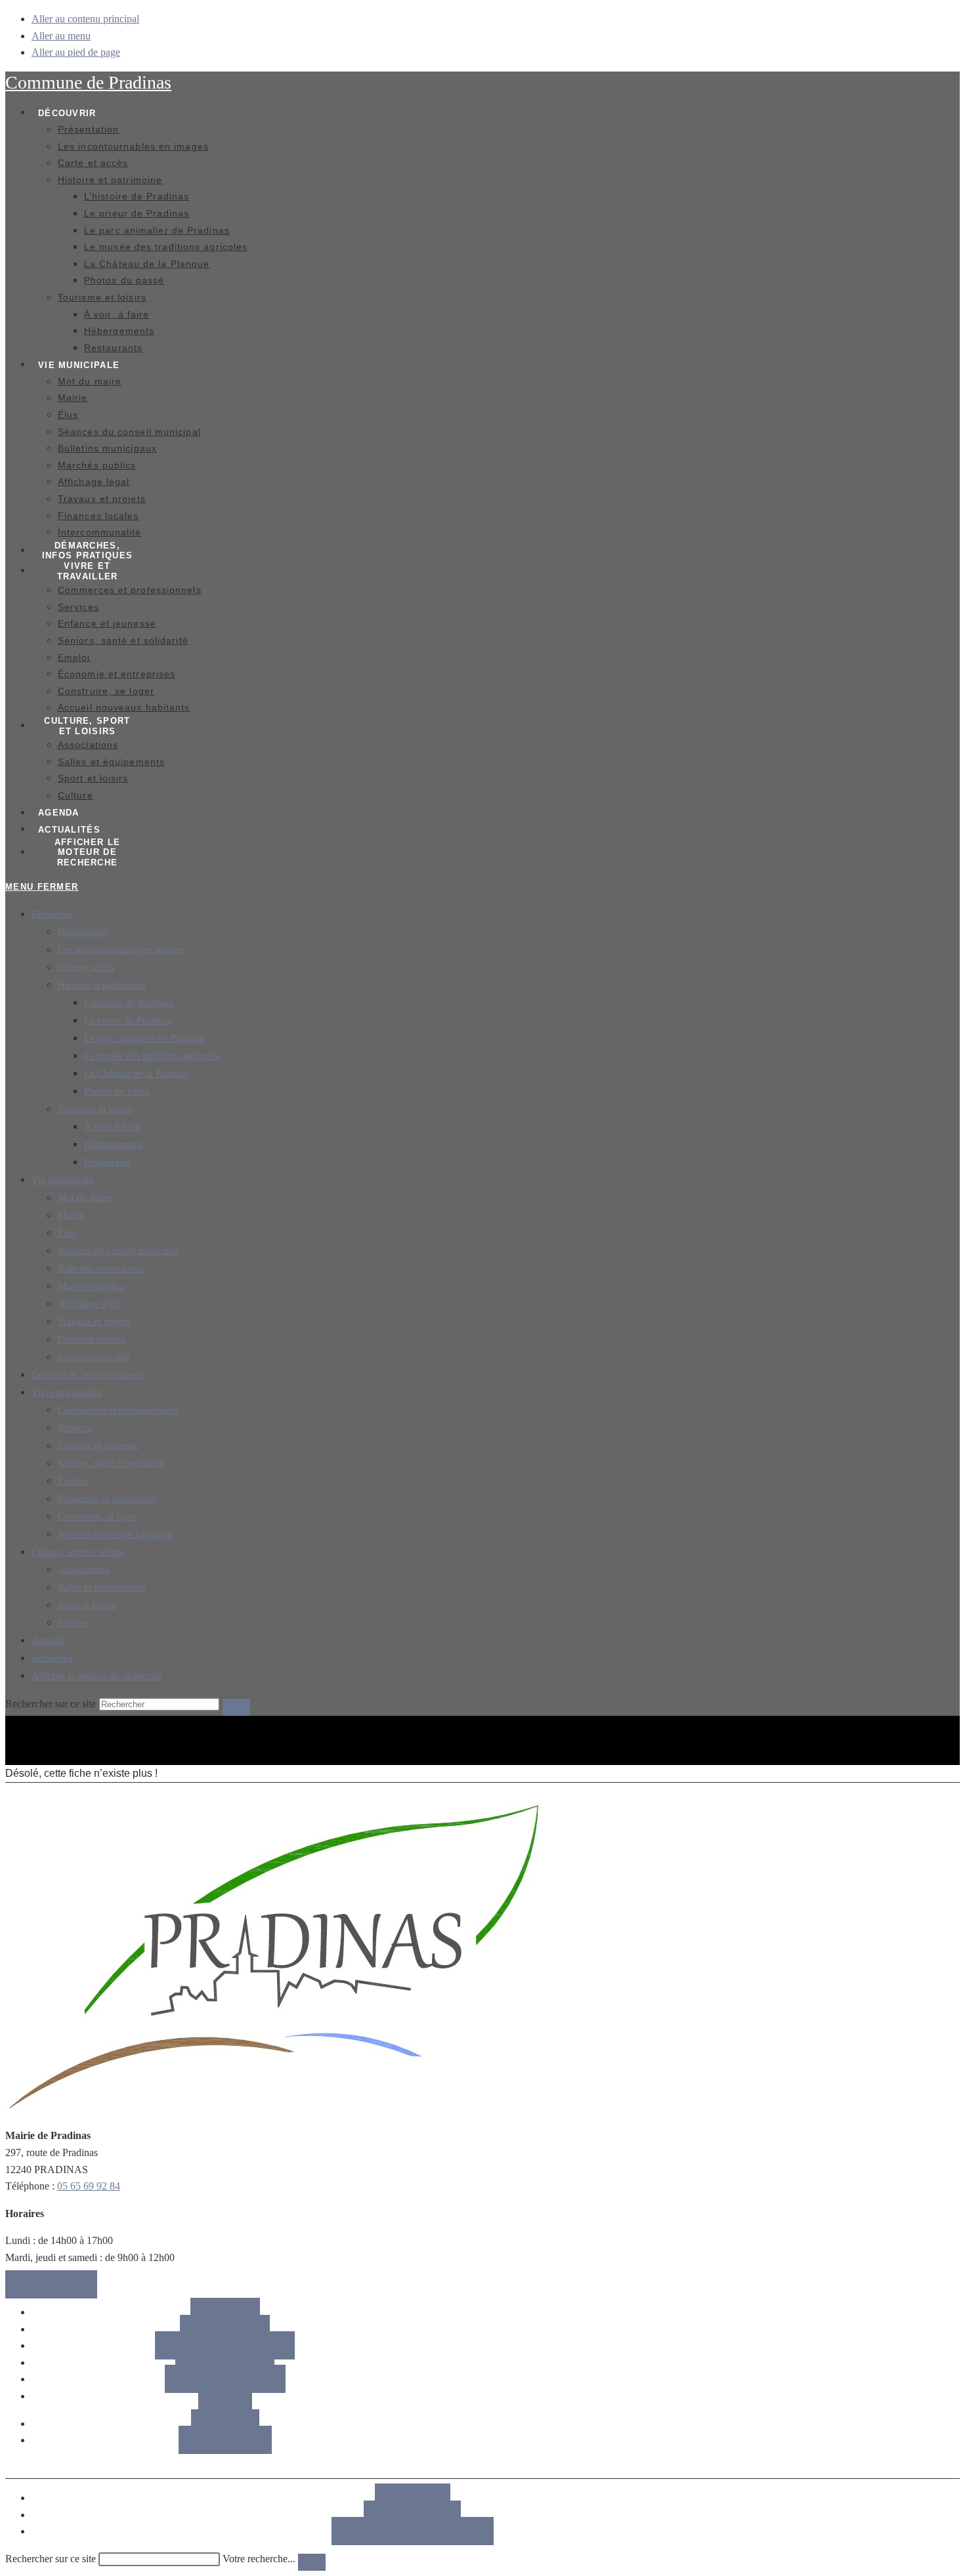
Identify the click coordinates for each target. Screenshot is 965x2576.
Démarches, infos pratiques (87, 1375)
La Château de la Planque (136, 1073)
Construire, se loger (98, 1516)
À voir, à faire (112, 1127)
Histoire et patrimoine (102, 985)
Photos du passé (117, 1091)
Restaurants (108, 1162)
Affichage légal (89, 1304)
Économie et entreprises (107, 1499)
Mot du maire (85, 1197)
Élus (67, 1233)
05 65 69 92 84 (89, 2186)
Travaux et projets (95, 1321)
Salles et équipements (102, 1587)
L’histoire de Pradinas (128, 1003)
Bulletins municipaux (101, 1268)
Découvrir (52, 914)
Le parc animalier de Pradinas (145, 1038)
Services (75, 1428)
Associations (84, 1569)
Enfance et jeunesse (98, 1445)
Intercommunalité (94, 1357)
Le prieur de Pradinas (128, 1020)
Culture (73, 1623)
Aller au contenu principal (85, 19)
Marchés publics (91, 1286)
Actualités (52, 1658)
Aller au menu (61, 36)
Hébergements (114, 1144)
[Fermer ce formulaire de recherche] (312, 2562)
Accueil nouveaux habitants (115, 1534)
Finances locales (91, 1339)
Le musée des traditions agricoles (152, 1056)
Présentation (83, 932)
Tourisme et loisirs (95, 1109)
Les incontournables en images (121, 949)
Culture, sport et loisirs (78, 1552)
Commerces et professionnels (118, 1410)
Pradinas (88, 82)
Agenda (48, 1640)
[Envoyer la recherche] (236, 1707)
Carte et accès (86, 967)
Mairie (71, 1215)
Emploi (73, 1481)
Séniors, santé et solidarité (111, 1463)
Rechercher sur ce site (51, 2559)
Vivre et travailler (67, 1392)
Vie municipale (62, 1180)
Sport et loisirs (87, 1605)
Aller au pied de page (76, 52)
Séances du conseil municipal (118, 1251)
